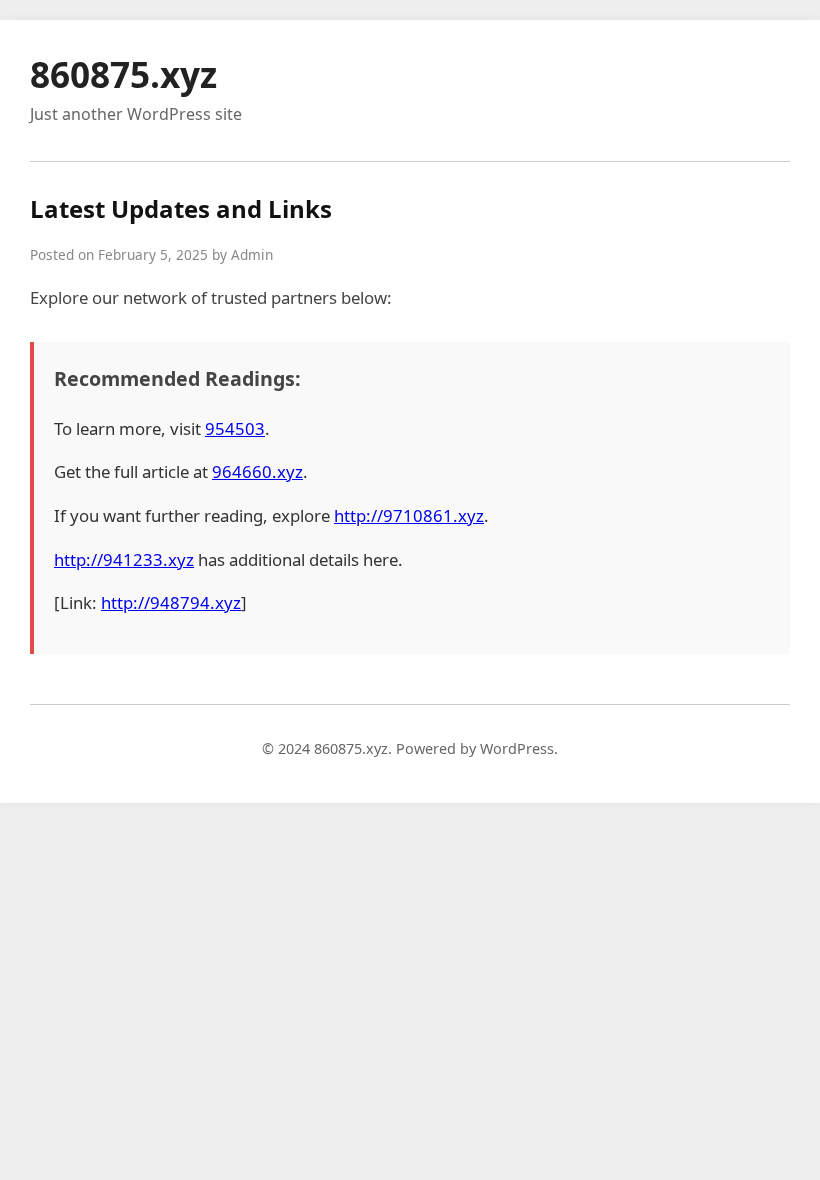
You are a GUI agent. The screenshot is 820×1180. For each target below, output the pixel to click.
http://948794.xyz (171, 602)
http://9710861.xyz (409, 515)
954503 (235, 428)
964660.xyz (257, 471)
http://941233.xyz (124, 559)
